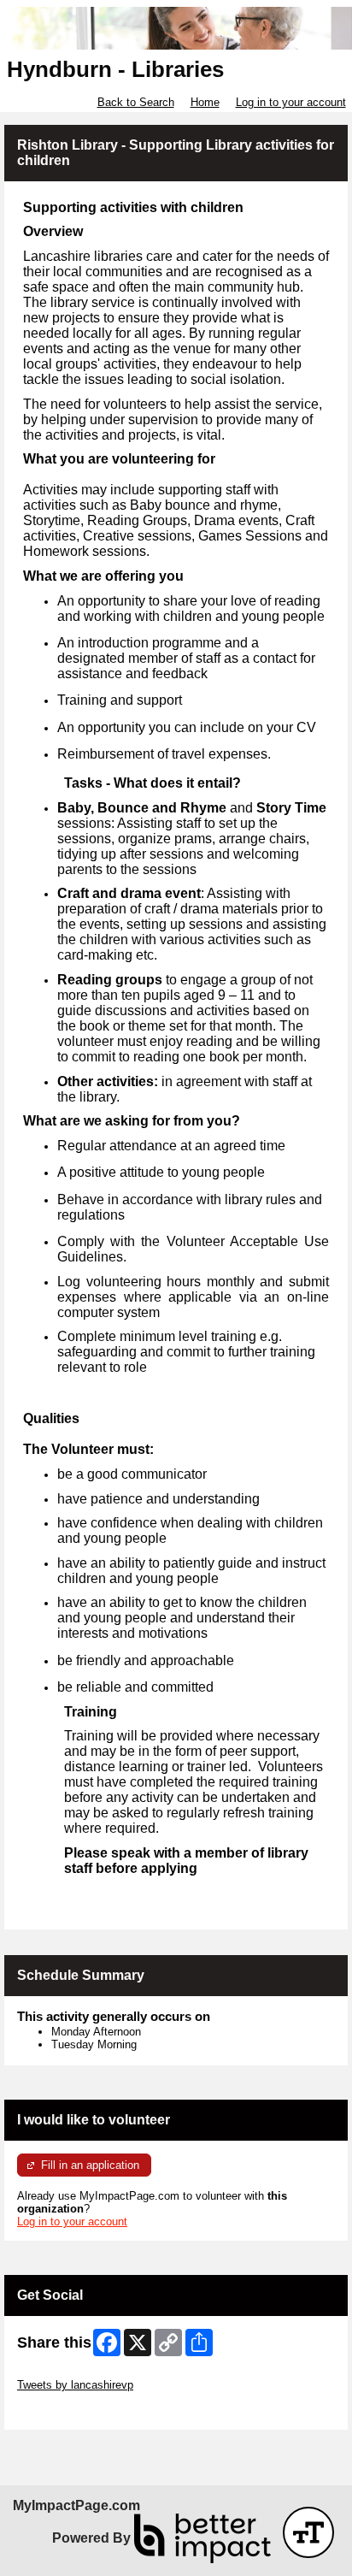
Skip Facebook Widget (73, 2411)
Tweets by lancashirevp (75, 2385)
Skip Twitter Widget (65, 2372)
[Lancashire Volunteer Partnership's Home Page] (176, 29)
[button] (308, 2532)
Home (205, 102)
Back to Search (136, 102)
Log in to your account (291, 102)
